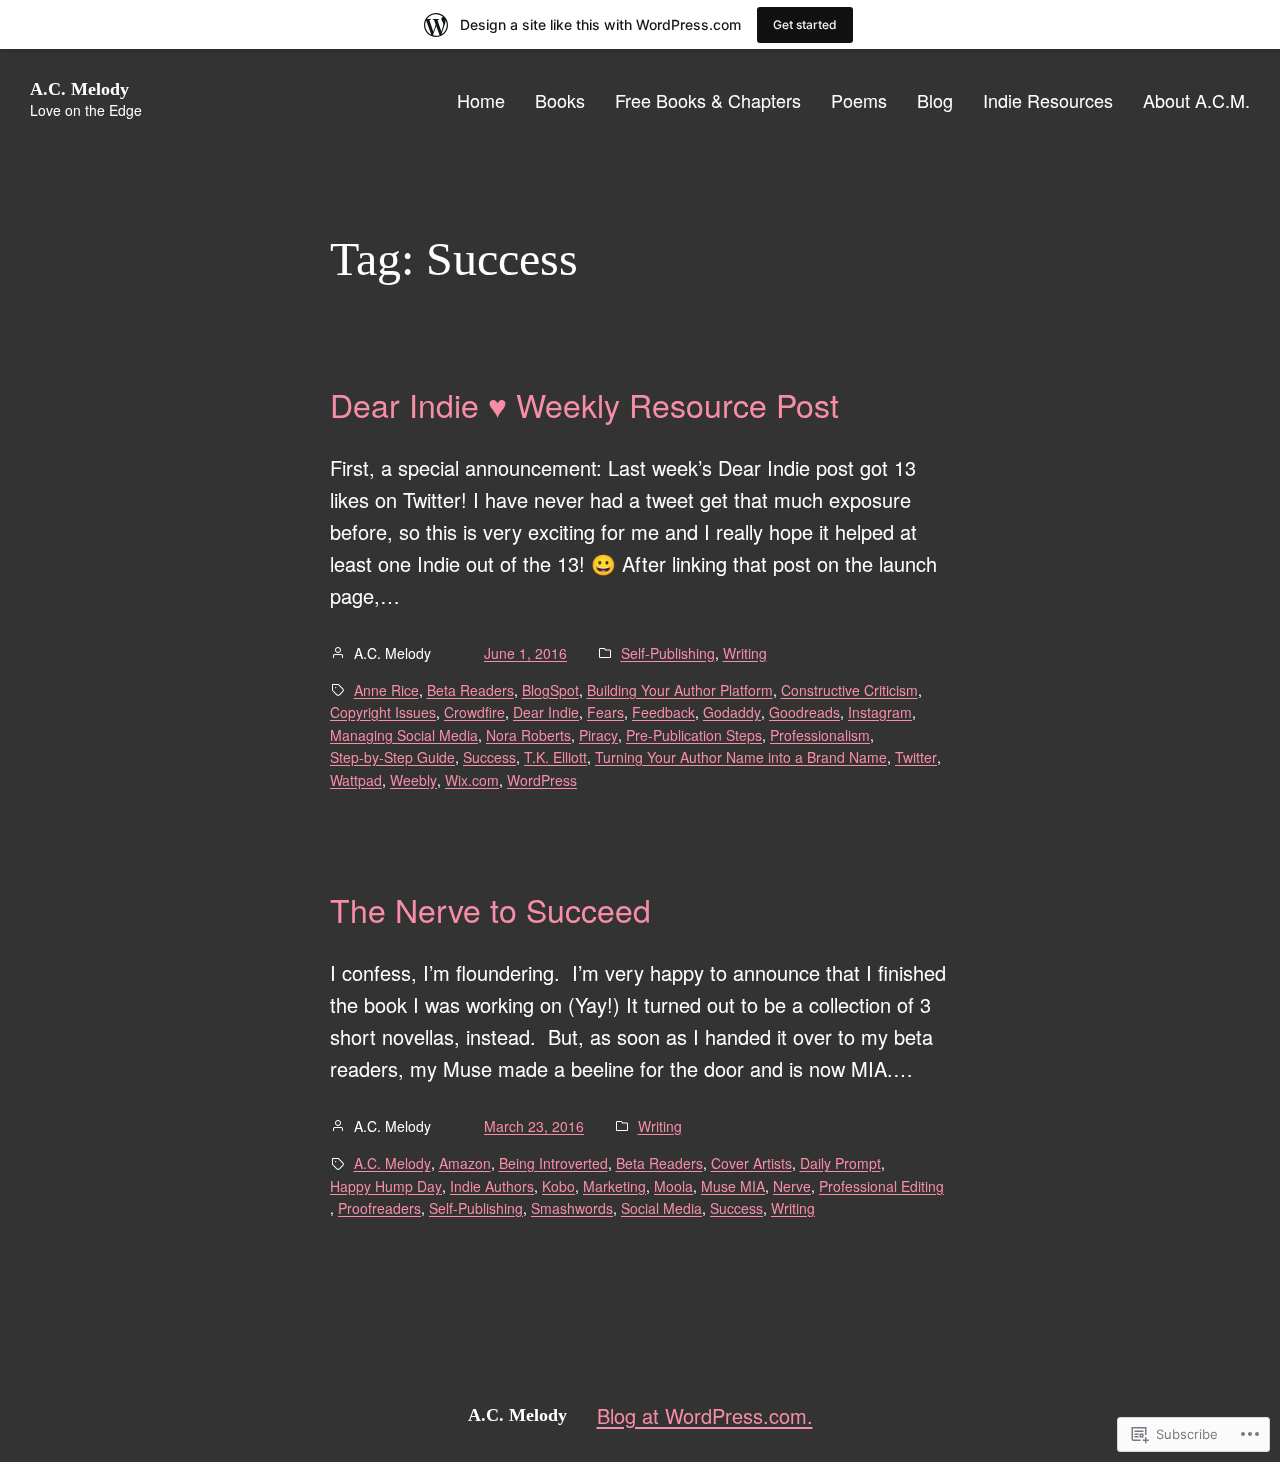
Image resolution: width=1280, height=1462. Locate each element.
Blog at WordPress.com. (705, 1415)
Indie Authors (492, 1186)
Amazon (465, 1163)
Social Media (661, 1208)
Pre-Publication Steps (694, 735)
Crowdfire (474, 712)
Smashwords (572, 1208)
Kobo (558, 1186)
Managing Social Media (404, 735)
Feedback (663, 712)
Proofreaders (379, 1208)
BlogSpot (550, 690)
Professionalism (820, 735)
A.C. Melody (79, 89)
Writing (745, 653)
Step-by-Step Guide (392, 757)
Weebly (413, 780)
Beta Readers (470, 690)
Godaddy (732, 712)
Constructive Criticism (849, 690)
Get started (805, 24)
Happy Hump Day (386, 1186)
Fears (605, 712)
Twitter (916, 757)
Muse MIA (733, 1186)
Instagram (880, 712)
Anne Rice (386, 690)
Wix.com (472, 780)
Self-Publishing (668, 653)
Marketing (614, 1186)
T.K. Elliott (555, 757)
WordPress (542, 780)
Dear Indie (546, 712)
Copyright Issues (383, 712)
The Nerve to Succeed (490, 909)
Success (489, 757)
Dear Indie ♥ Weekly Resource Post (584, 404)
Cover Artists (751, 1163)
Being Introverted (553, 1163)
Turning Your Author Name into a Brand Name (741, 757)
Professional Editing (881, 1186)
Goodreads (804, 712)
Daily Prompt (840, 1163)
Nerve (792, 1186)
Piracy (598, 735)
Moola (673, 1186)
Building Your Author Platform (680, 690)
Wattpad (356, 780)
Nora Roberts (528, 735)
